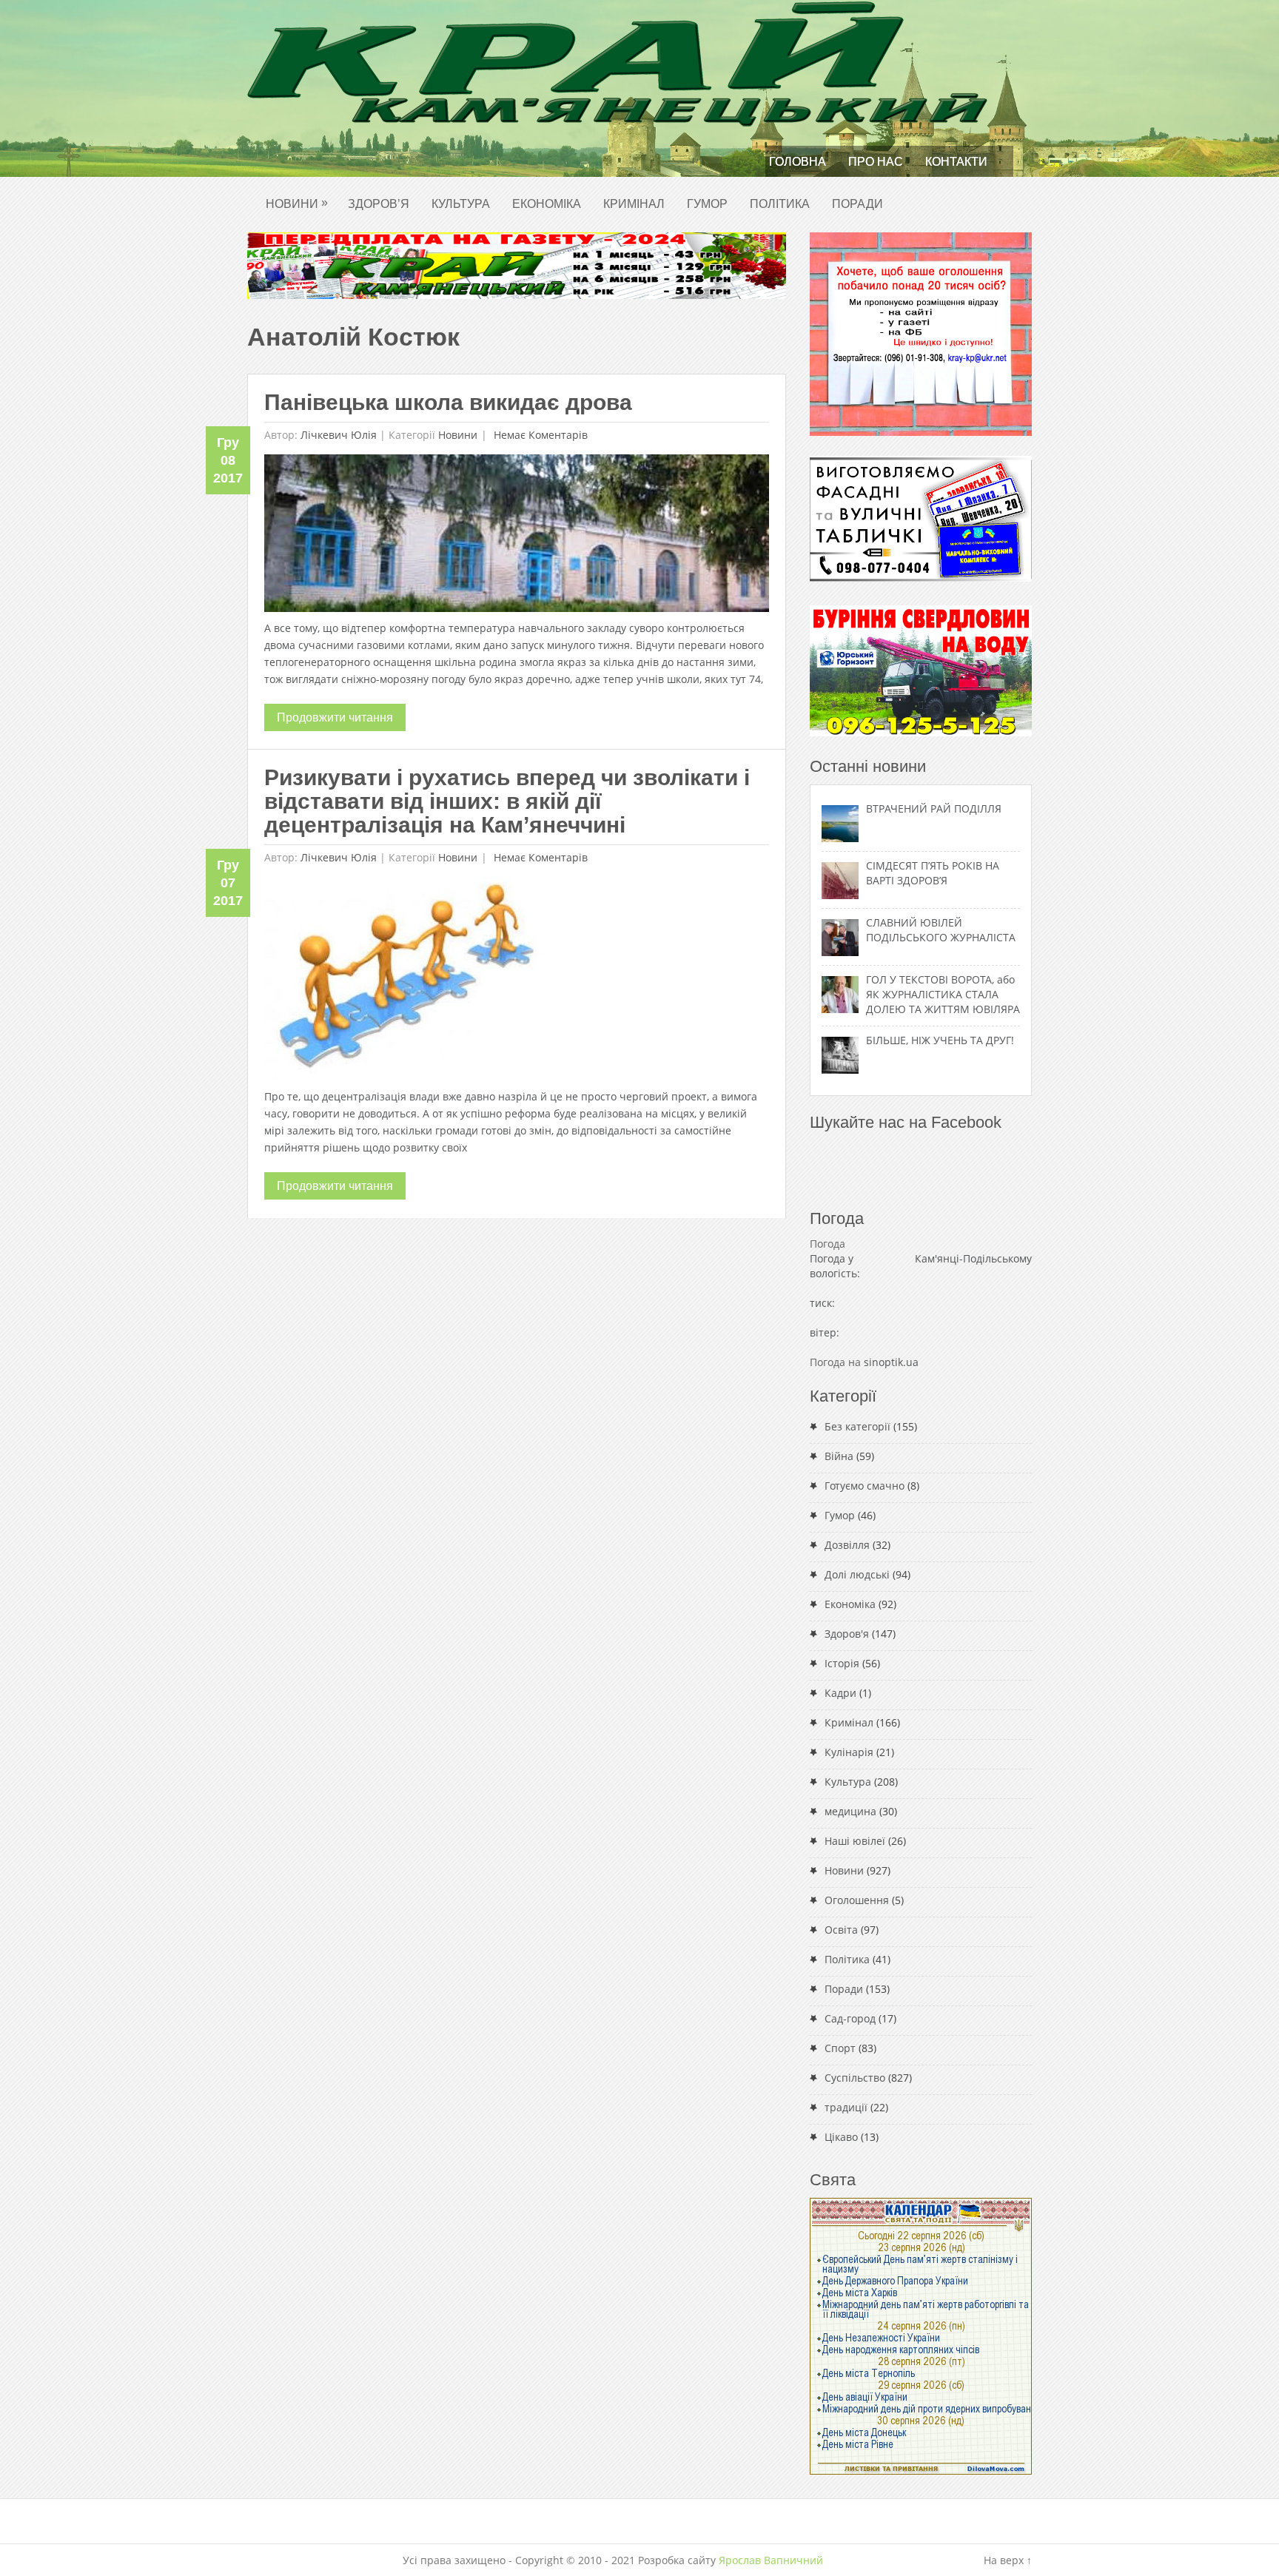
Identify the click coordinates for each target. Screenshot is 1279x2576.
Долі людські (857, 1574)
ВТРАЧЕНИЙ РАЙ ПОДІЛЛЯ (934, 808)
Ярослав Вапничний (771, 2560)
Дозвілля (847, 1545)
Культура (461, 204)
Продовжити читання (335, 717)
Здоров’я (379, 204)
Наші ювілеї (855, 1841)
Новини (297, 203)
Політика (780, 204)
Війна (839, 1456)
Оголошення (857, 1900)
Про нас (876, 162)
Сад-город (850, 2018)
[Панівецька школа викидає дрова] (517, 537)
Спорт (840, 2048)
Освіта (841, 1930)
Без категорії (857, 1426)
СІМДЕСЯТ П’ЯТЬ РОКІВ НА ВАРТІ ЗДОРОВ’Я (933, 873)
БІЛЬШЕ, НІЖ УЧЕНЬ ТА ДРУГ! (940, 1040)
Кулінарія (849, 1752)
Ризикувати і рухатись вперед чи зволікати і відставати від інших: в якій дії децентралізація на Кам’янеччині (507, 801)
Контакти (956, 162)
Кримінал (634, 204)
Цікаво (841, 2137)
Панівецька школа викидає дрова (448, 402)
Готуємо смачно (865, 1486)
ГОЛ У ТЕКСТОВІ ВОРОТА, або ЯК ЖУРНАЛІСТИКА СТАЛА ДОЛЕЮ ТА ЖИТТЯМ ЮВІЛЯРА (943, 994)
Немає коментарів (539, 435)
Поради (857, 204)
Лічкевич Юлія (339, 435)
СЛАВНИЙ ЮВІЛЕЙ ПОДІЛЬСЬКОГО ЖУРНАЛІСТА (941, 930)
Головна (798, 162)
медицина (850, 1811)
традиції (846, 2107)
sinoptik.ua (891, 1362)
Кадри (840, 1693)
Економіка (547, 204)
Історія (842, 1663)
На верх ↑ (1008, 2560)
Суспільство (855, 2078)
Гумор (707, 204)
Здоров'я (847, 1634)
